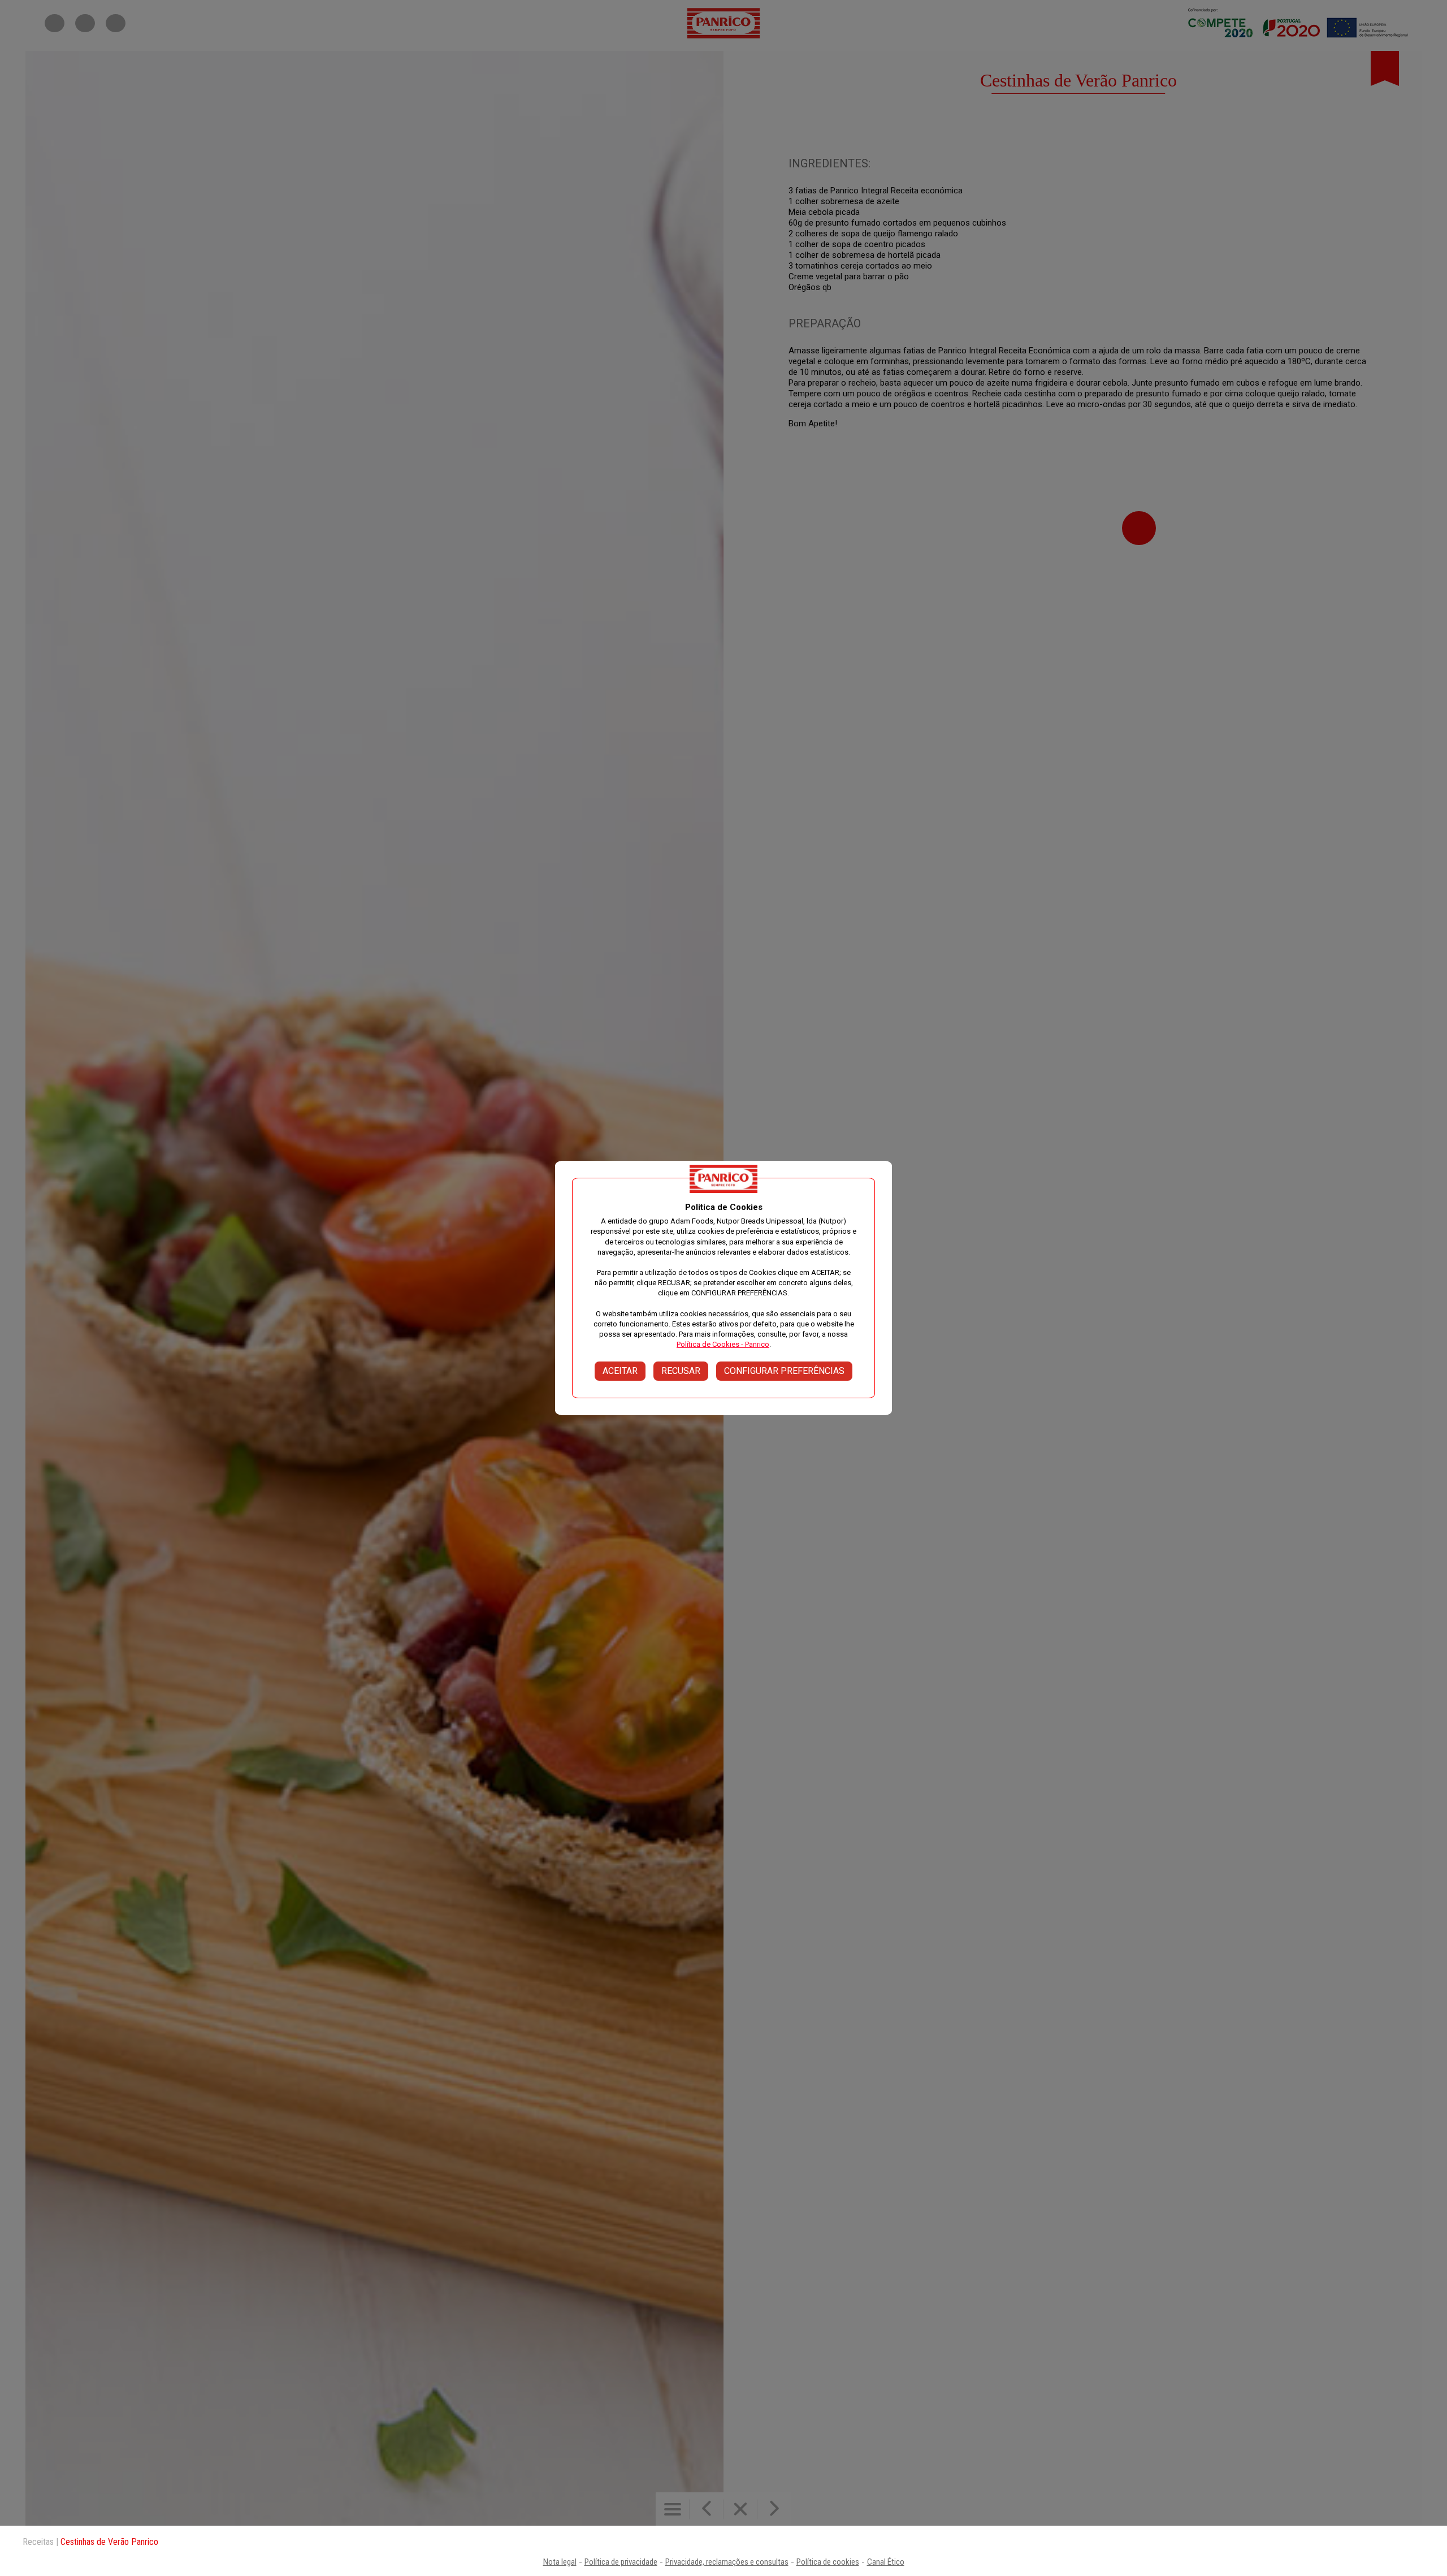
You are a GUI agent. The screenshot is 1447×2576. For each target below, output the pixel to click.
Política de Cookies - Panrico (723, 1344)
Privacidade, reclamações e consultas (727, 2562)
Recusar (681, 1371)
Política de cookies (828, 2562)
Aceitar (620, 1371)
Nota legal (560, 2562)
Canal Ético (886, 2562)
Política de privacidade (621, 2562)
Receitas (38, 2542)
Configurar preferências (784, 1371)
